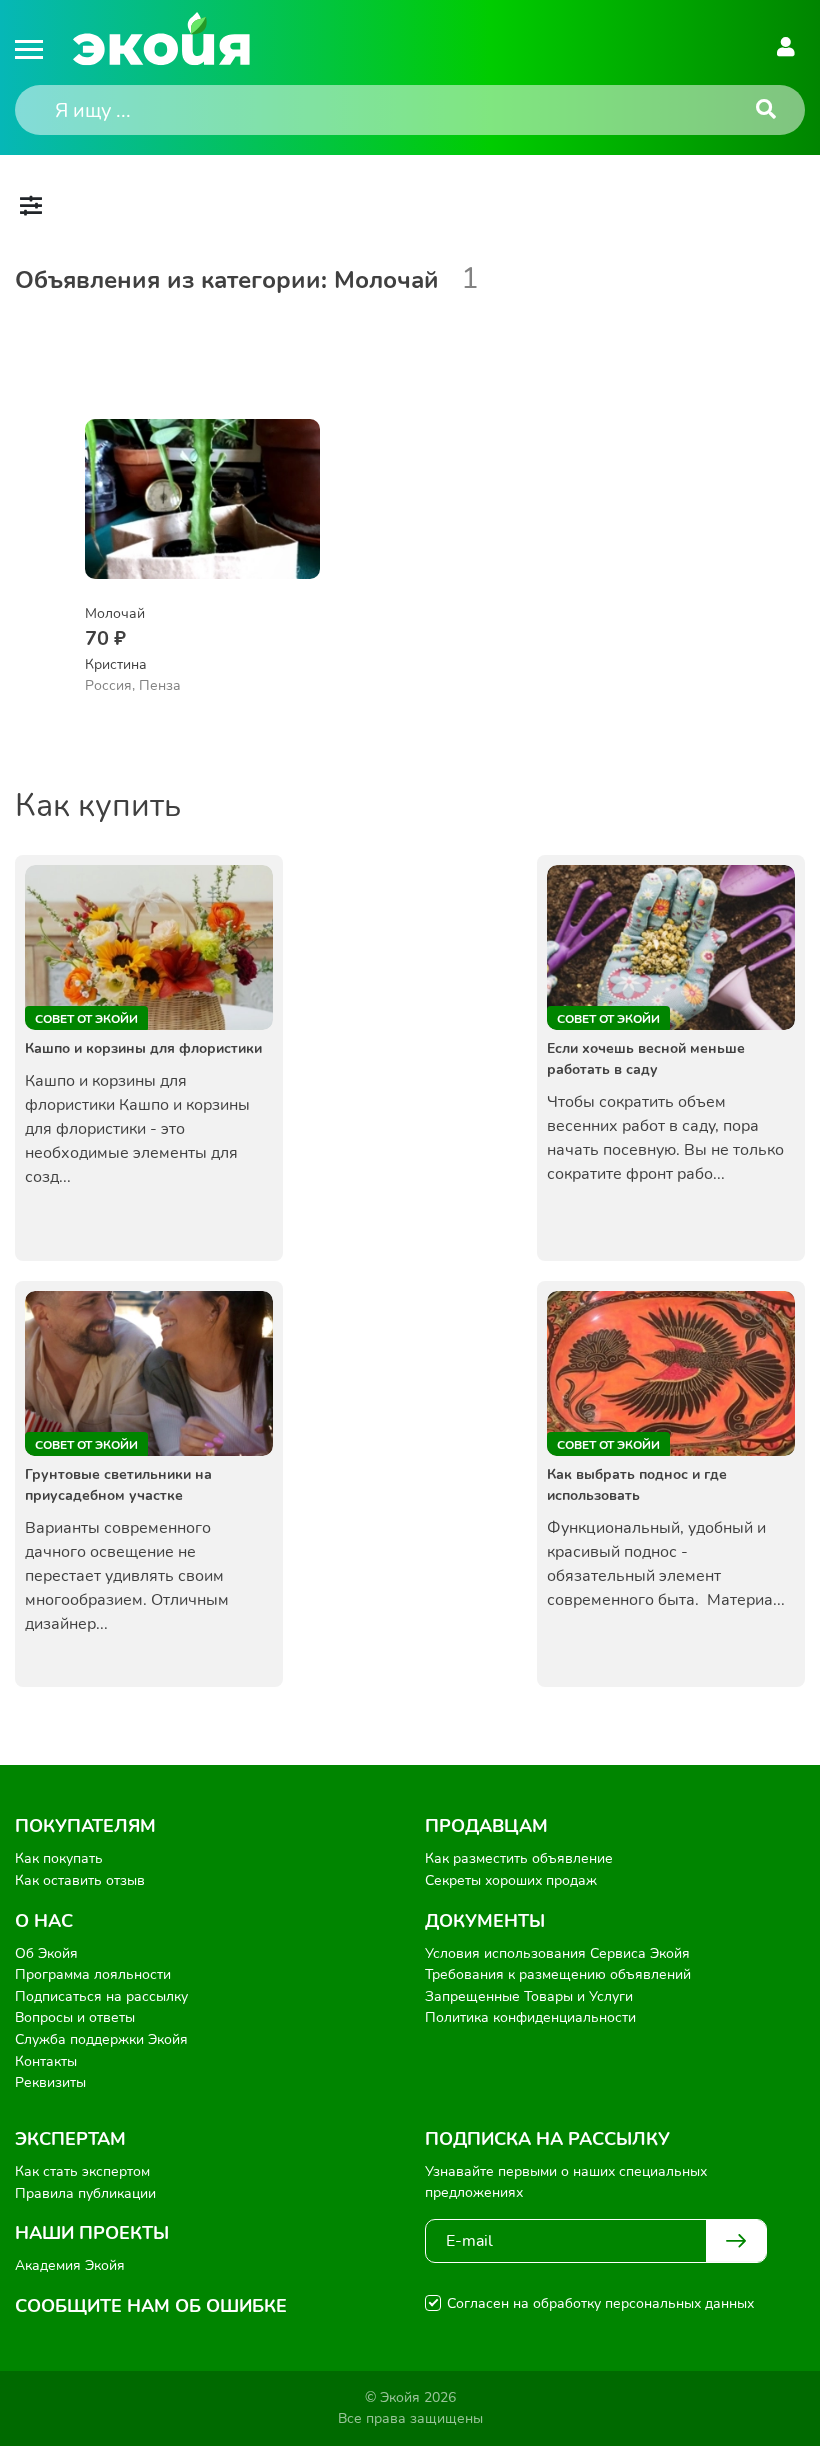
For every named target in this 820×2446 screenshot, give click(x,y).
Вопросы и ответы (75, 2017)
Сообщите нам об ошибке (151, 2306)
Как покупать (59, 1858)
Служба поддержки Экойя (101, 2039)
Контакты (46, 2061)
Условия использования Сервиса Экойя (557, 1953)
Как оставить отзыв (80, 1880)
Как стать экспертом (82, 2171)
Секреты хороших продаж (511, 1880)
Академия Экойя (70, 2265)
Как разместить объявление (519, 1858)
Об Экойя (46, 1953)
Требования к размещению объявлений (558, 1974)
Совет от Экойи (86, 1019)
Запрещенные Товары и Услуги (529, 1996)
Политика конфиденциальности (530, 2017)
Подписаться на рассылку (101, 1996)
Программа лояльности (93, 1974)
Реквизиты (50, 2082)
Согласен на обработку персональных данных (600, 2303)
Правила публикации (85, 2193)
